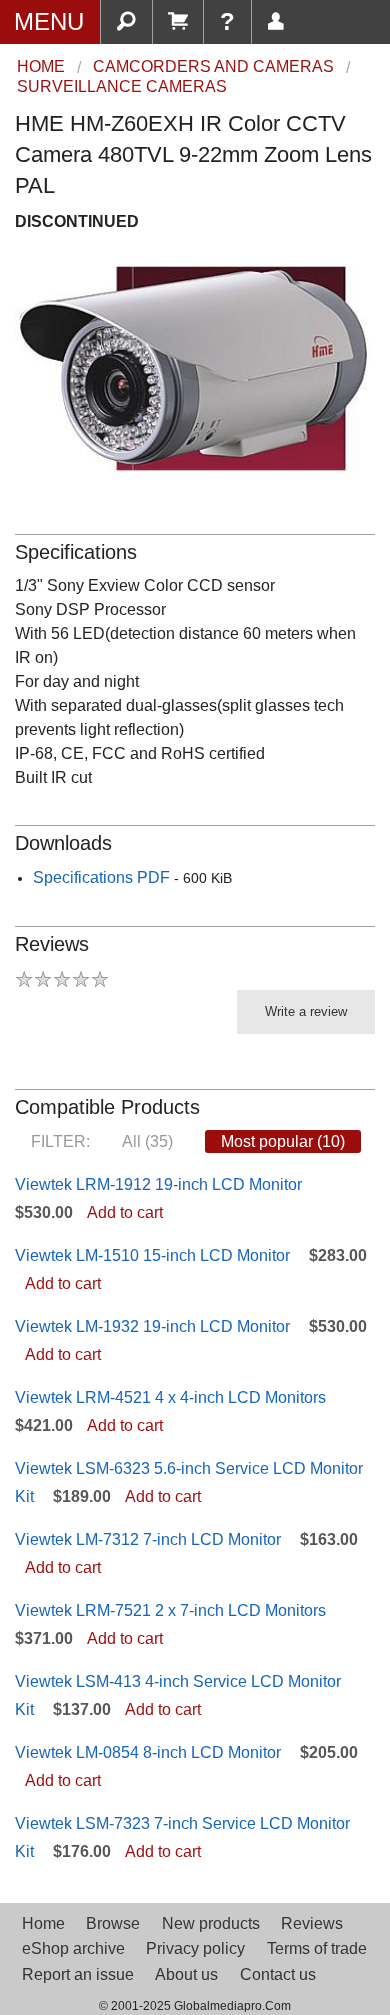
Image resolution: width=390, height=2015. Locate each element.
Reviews (312, 1923)
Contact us (278, 1974)
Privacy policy (195, 1948)
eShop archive (73, 1948)
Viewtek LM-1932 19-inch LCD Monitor (152, 1326)
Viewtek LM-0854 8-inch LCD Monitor (148, 1752)
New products (211, 1923)
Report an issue (78, 1974)
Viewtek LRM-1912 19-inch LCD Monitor (158, 1184)
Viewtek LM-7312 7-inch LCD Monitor (148, 1539)
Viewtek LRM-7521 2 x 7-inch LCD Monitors (170, 1610)
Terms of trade (317, 1948)
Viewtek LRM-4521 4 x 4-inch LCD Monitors (170, 1397)
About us (186, 1974)
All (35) (147, 1141)
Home (43, 1923)
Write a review (306, 1011)
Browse (113, 1923)
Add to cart (125, 1212)
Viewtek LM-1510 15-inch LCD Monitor (152, 1255)
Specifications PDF (101, 877)
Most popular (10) (283, 1141)
